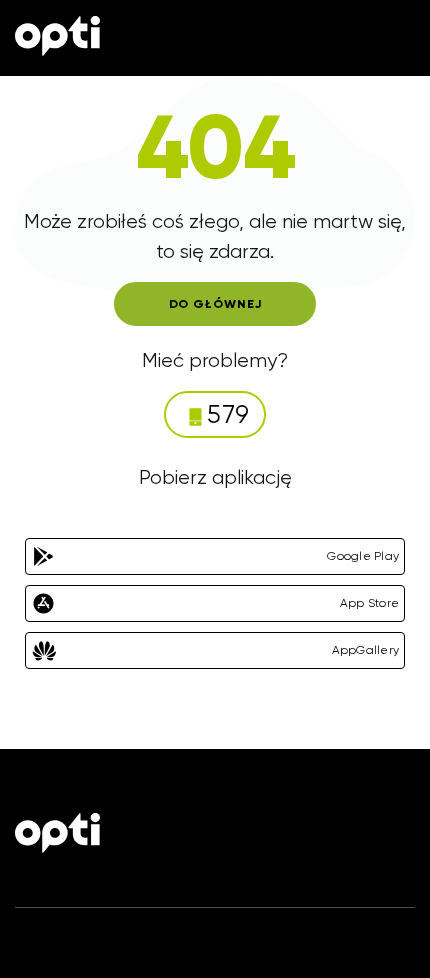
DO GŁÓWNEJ (215, 304)
